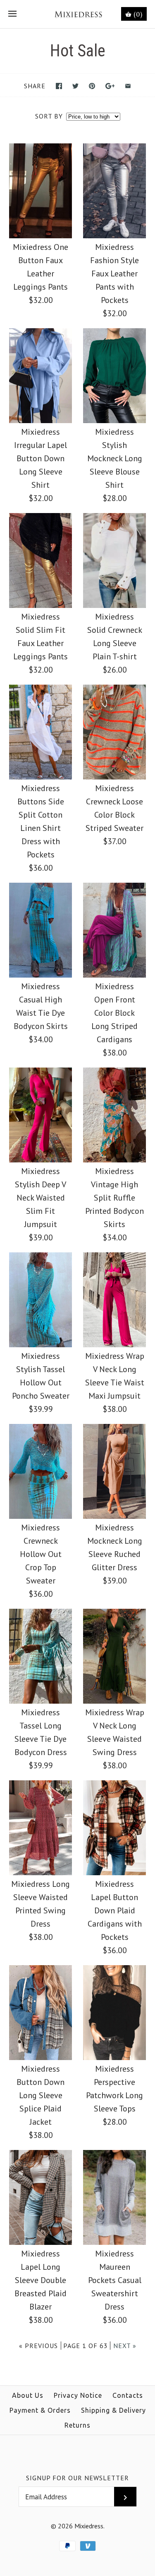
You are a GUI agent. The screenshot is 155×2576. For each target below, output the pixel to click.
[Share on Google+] (110, 86)
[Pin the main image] (92, 86)
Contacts (128, 2395)
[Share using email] (128, 86)
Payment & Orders (40, 2410)
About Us (28, 2395)
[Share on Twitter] (75, 86)
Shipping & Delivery (113, 2410)
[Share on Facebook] (59, 86)
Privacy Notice (78, 2395)
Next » (125, 2346)
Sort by (49, 116)
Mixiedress (89, 2526)
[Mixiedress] (77, 14)
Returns (77, 2425)
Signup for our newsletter (77, 2478)
